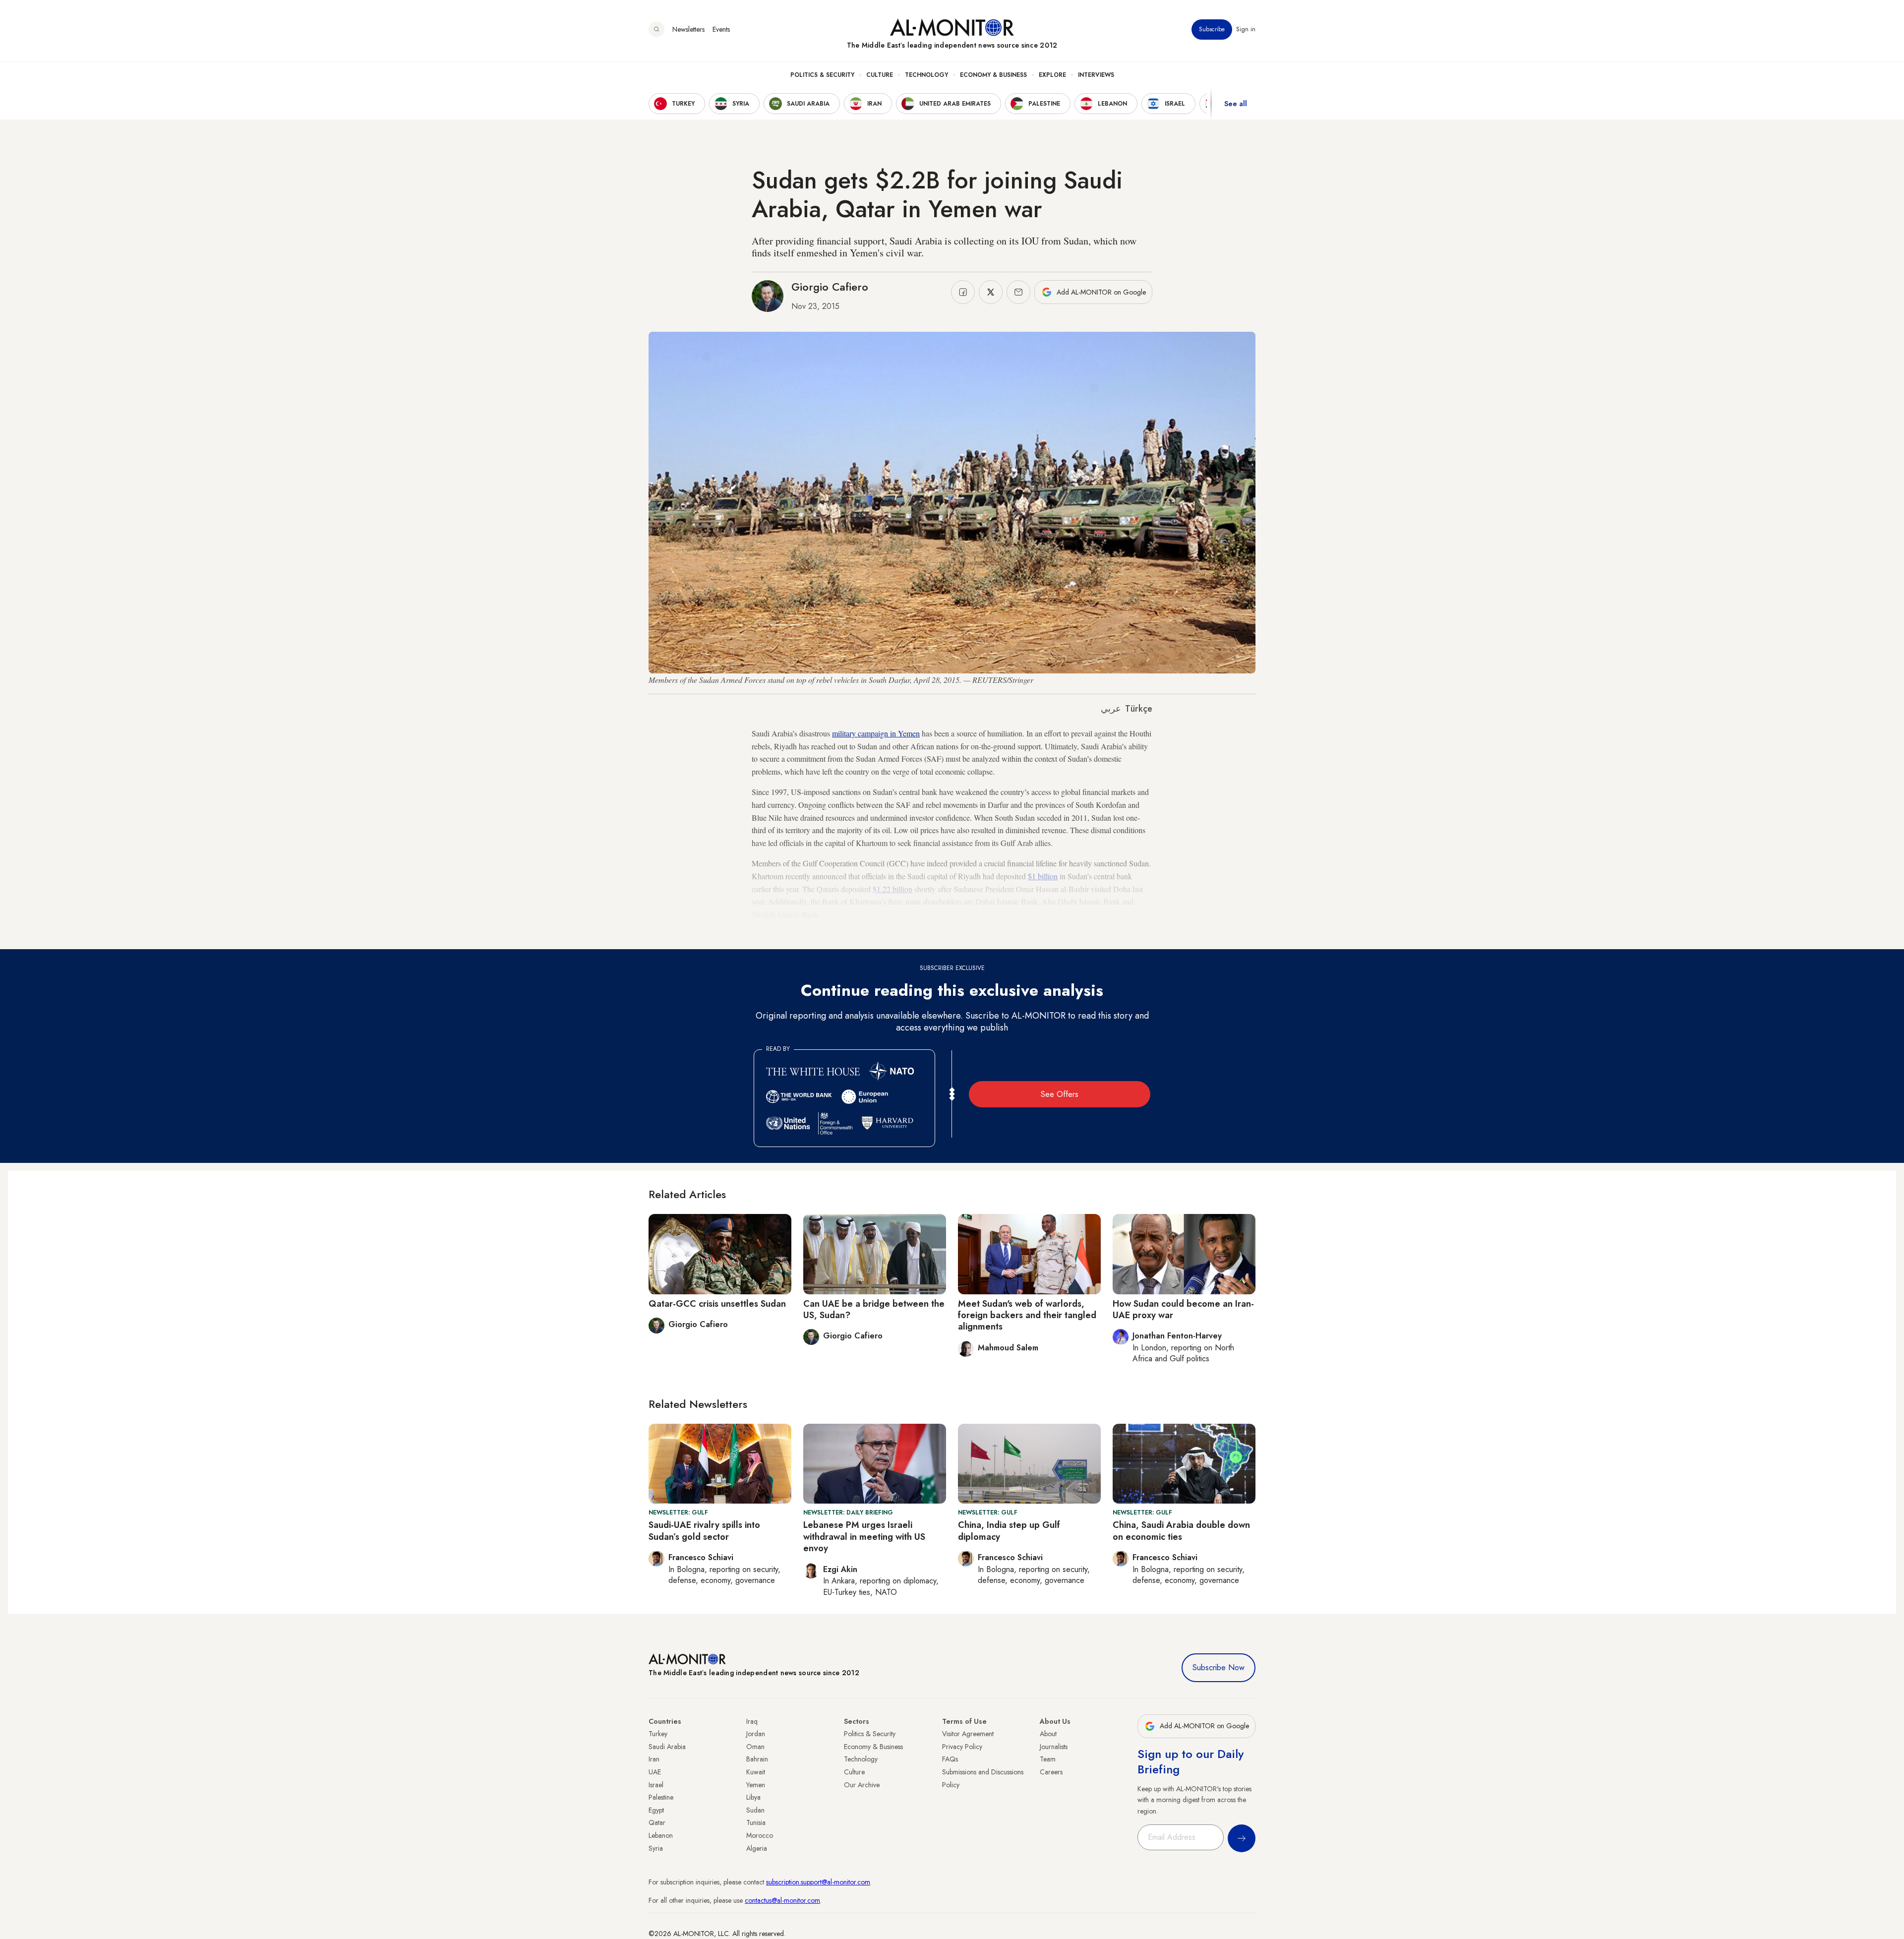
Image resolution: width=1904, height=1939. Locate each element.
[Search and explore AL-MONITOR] (656, 29)
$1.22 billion (892, 889)
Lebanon (661, 1835)
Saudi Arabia (667, 1747)
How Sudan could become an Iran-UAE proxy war (1183, 1309)
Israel (656, 1785)
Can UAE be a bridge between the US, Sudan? (874, 1309)
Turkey (658, 1734)
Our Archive (862, 1785)
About (1048, 1734)
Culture (880, 75)
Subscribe (1212, 29)
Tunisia (756, 1822)
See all (1236, 104)
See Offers (1060, 1094)
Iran (654, 1759)
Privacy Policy (962, 1747)
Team (1048, 1759)
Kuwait (756, 1772)
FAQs (950, 1759)
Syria (656, 1848)
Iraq (752, 1721)
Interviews (1096, 75)
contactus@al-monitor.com (782, 1900)
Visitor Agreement (968, 1734)
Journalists (1054, 1747)
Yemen (756, 1785)
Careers (1051, 1772)
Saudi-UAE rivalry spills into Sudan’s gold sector (704, 1531)
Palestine (661, 1797)
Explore (1052, 75)
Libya (753, 1797)
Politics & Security (822, 75)
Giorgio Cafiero (830, 287)
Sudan (755, 1810)
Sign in (1246, 29)
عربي (1111, 709)
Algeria (757, 1848)
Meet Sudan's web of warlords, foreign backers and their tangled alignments (1027, 1315)
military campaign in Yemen (876, 733)
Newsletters (688, 29)
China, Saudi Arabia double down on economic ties (1181, 1531)
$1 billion (1043, 876)
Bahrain (757, 1759)
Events (721, 29)
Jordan (756, 1734)
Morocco (760, 1835)
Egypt (656, 1810)
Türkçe (1139, 709)
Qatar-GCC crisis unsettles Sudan (717, 1304)
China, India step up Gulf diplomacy (1009, 1531)
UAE (655, 1772)
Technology (926, 75)
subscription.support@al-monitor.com (818, 1882)
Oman (755, 1747)
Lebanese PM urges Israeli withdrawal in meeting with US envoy (864, 1537)
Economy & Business (993, 75)
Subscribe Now (1219, 1667)
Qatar (657, 1822)
